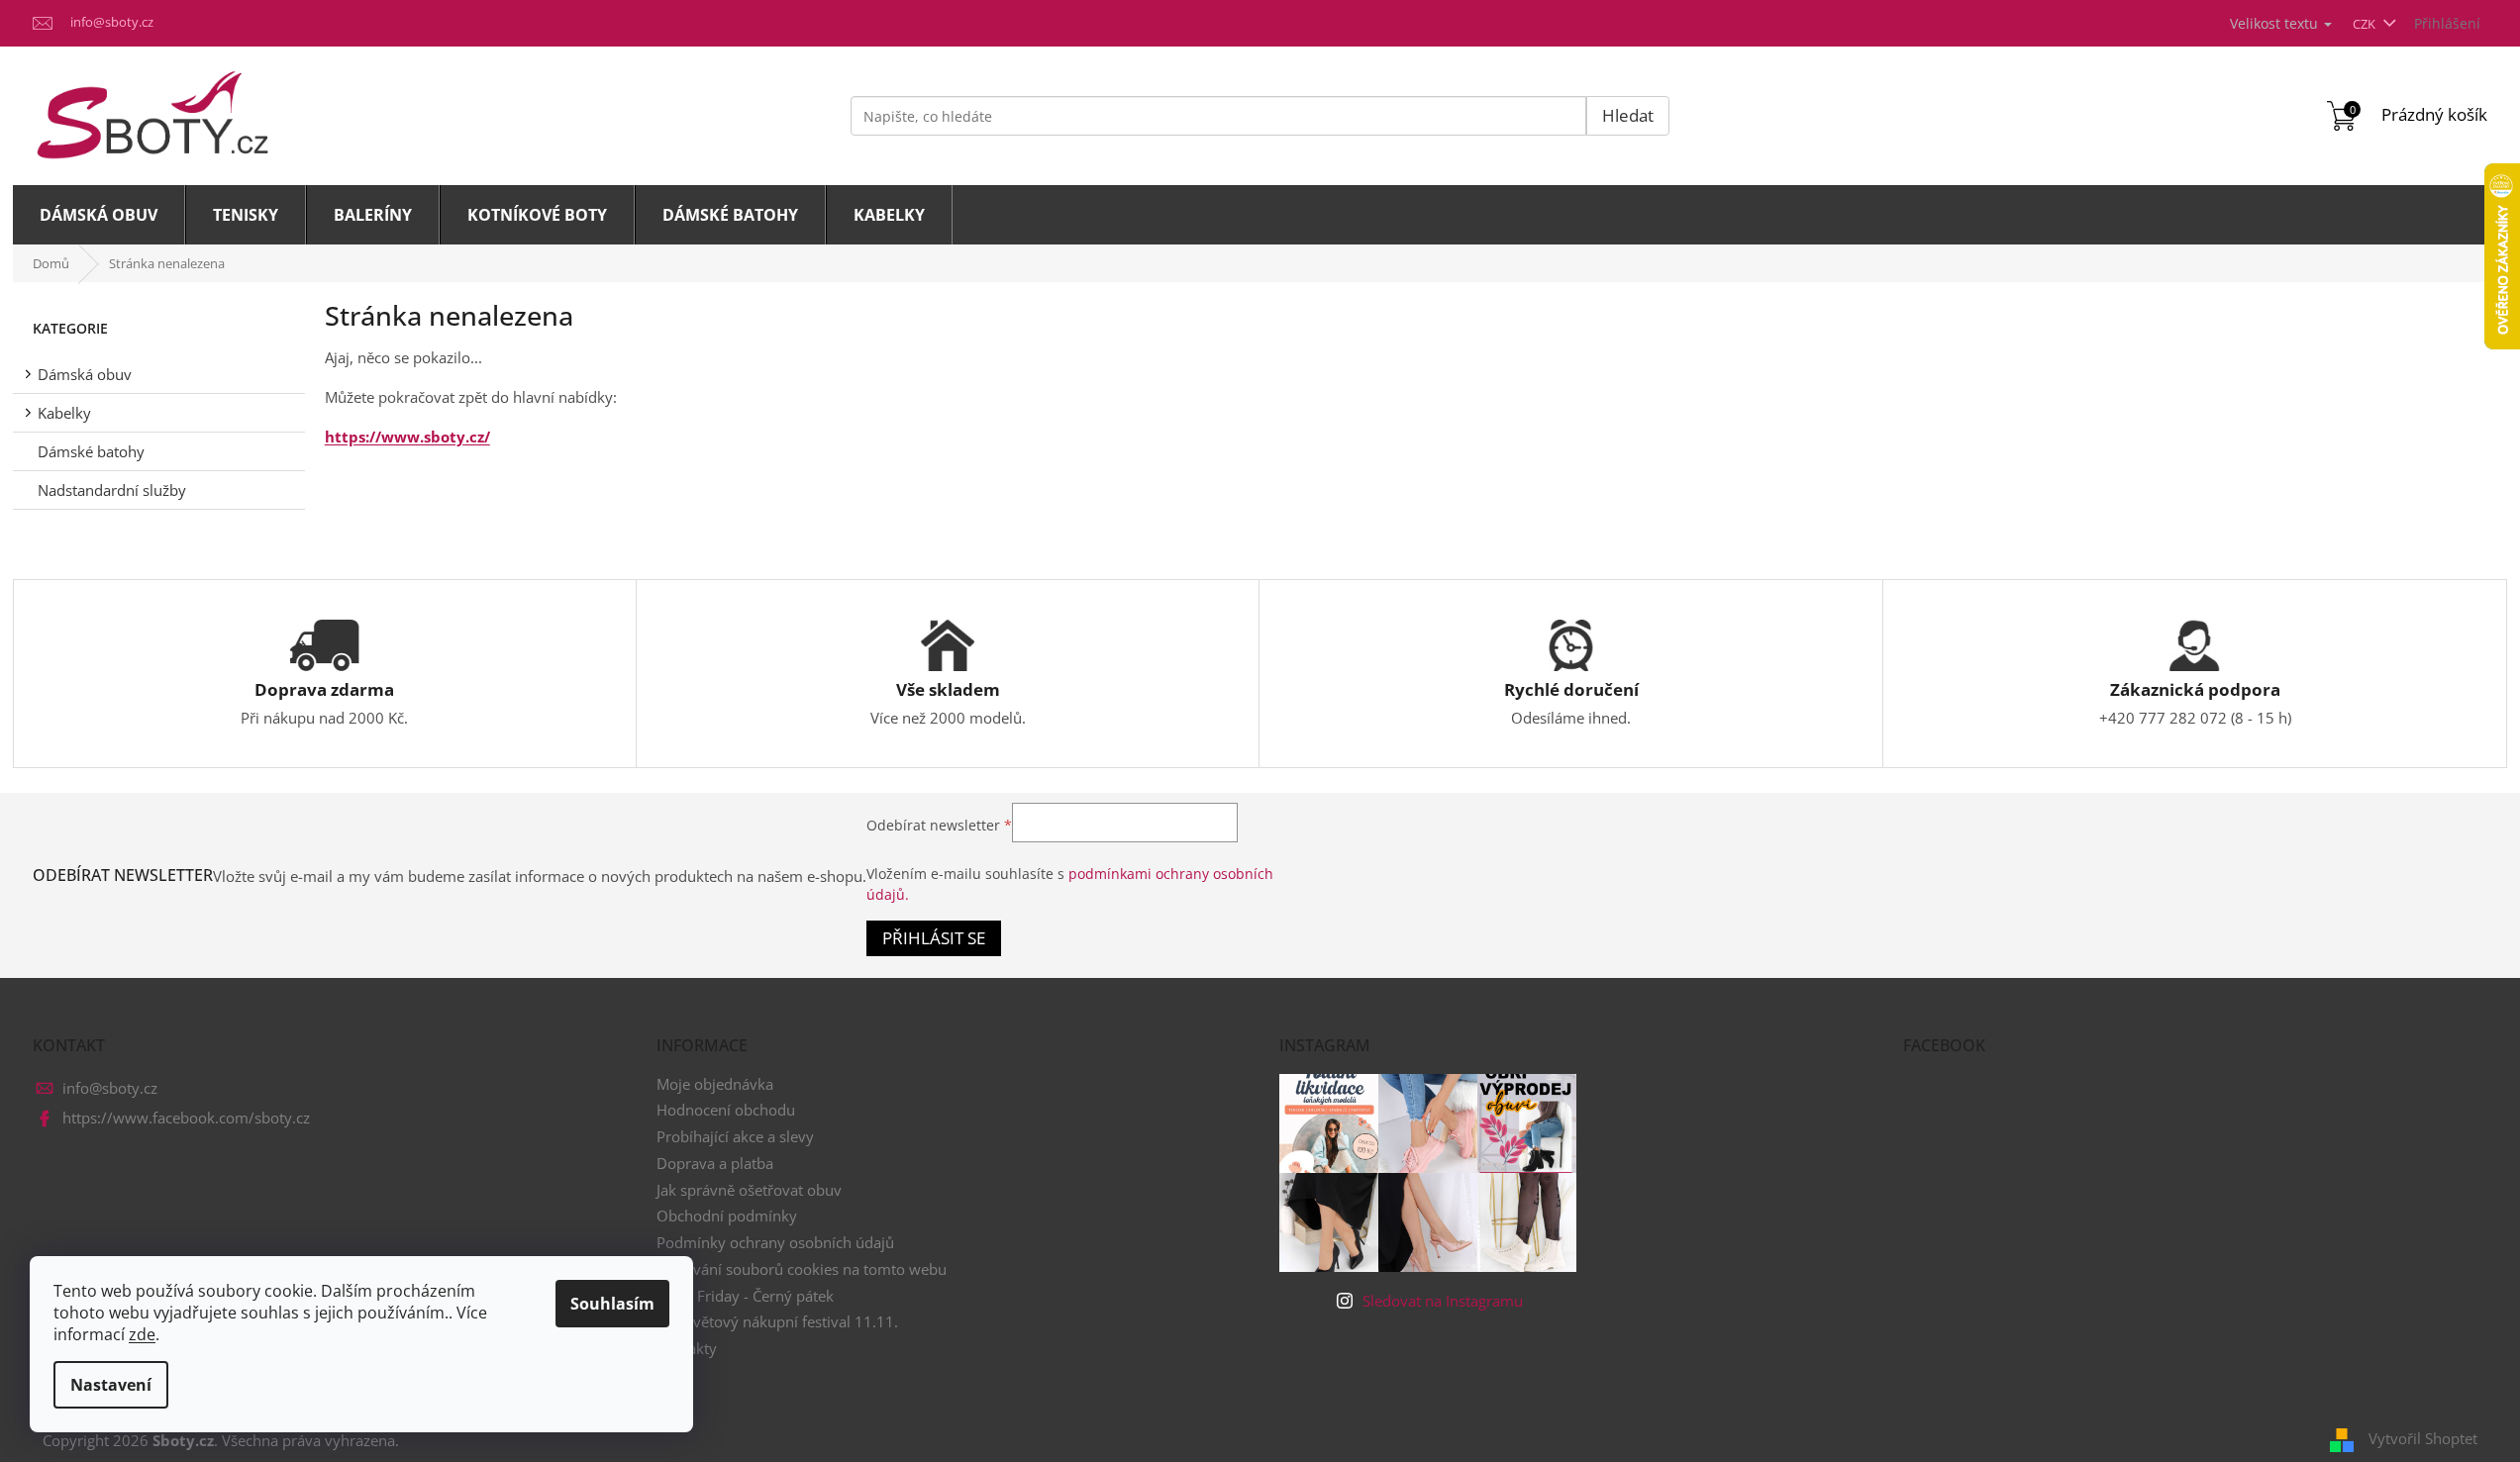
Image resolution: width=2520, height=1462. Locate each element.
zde (142, 1334)
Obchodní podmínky (727, 1216)
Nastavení (111, 1385)
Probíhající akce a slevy (735, 1136)
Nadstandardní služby (112, 490)
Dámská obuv (85, 374)
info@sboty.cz (110, 1088)
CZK (2366, 24)
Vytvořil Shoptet (2423, 1438)
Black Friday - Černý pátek (745, 1296)
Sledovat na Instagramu (1443, 1301)
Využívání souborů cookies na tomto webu (802, 1269)
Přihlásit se (934, 938)
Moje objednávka (715, 1084)
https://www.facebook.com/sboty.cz (186, 1118)
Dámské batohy (91, 451)
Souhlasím (612, 1304)
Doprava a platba (715, 1163)
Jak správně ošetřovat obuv (749, 1190)
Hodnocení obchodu (726, 1110)
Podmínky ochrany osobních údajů (775, 1242)
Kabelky (64, 413)
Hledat (1628, 115)
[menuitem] (99, 215)
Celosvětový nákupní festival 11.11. (777, 1321)
